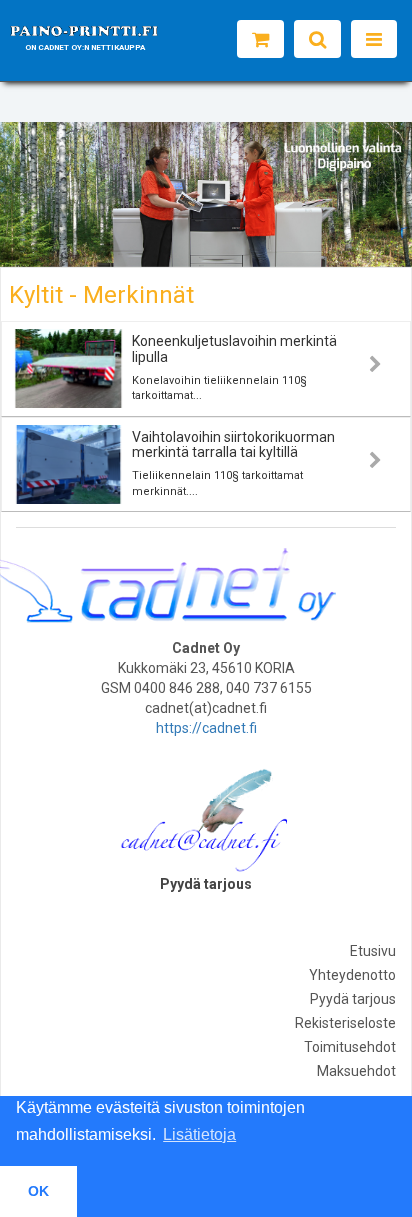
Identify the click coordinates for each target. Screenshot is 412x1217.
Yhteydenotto (352, 975)
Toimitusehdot (350, 1047)
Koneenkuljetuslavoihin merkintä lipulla (234, 348)
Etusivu (373, 951)
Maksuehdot (356, 1071)
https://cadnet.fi (206, 728)
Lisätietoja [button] (199, 1134)
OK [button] (38, 1191)
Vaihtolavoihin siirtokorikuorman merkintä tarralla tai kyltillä (233, 444)
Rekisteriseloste (345, 1023)
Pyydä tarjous (353, 999)
